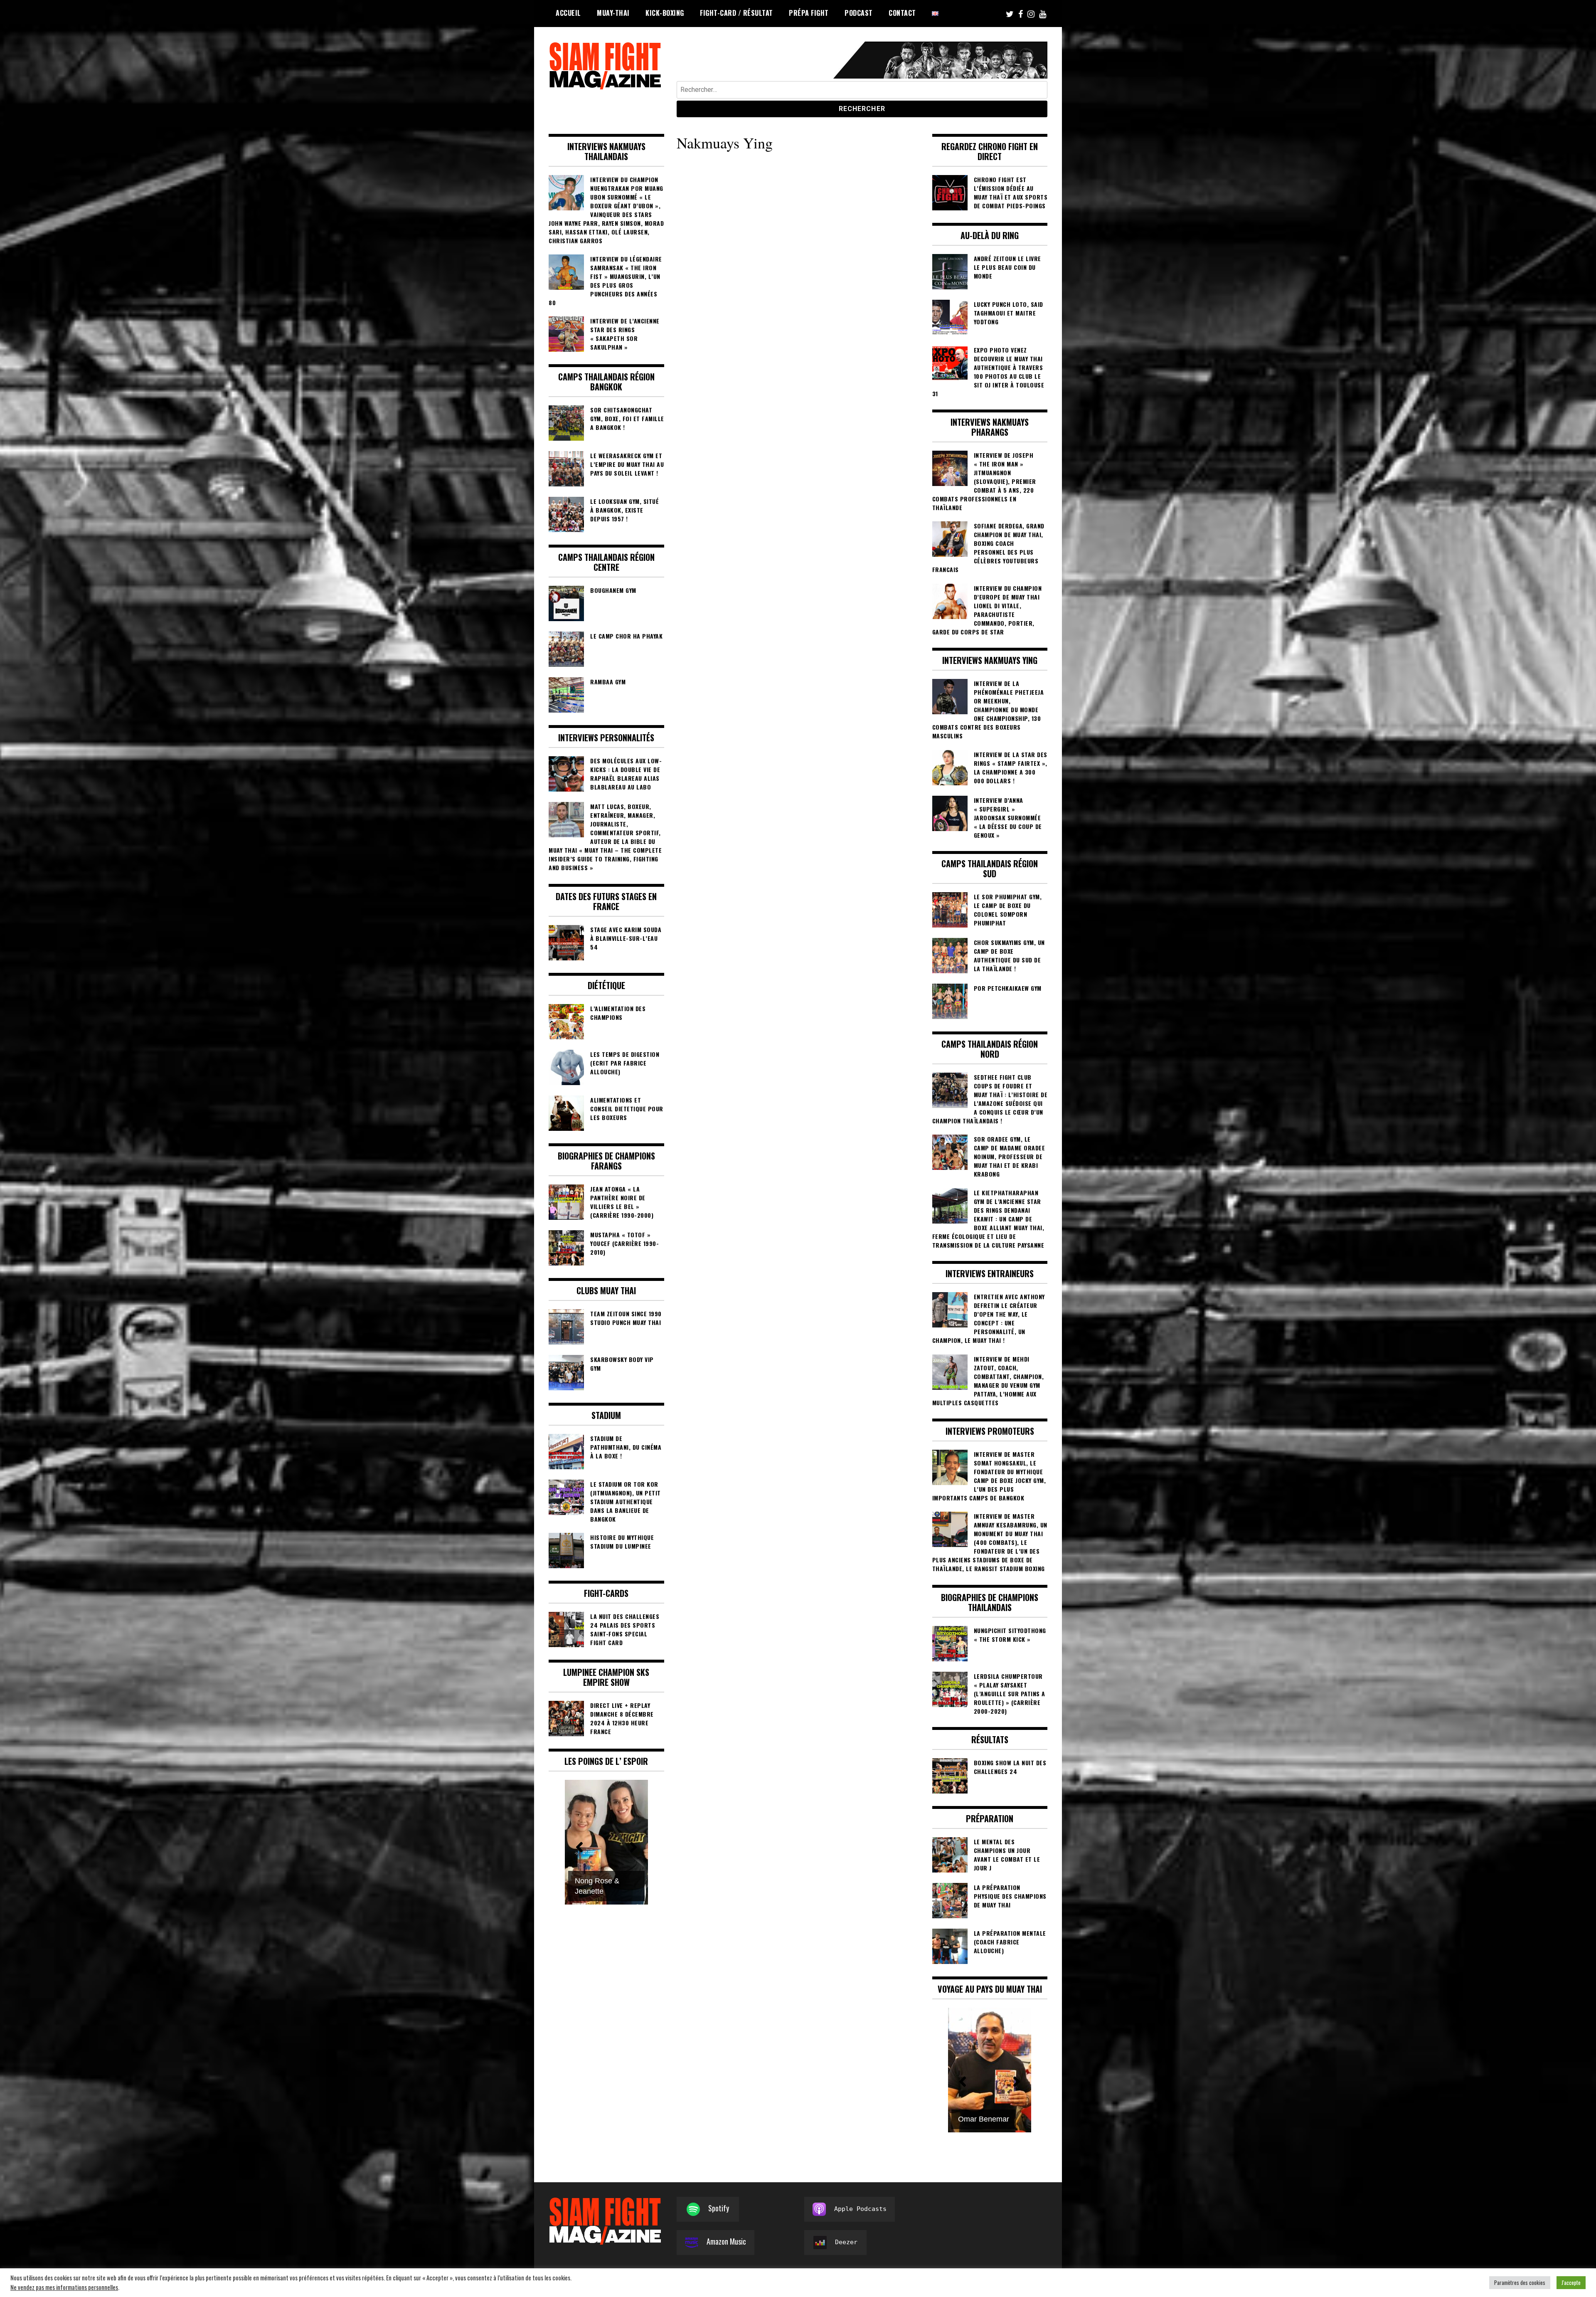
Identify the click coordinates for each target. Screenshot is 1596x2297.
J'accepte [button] (1571, 2282)
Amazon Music (726, 2241)
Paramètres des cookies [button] (1520, 2282)
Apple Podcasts (860, 2209)
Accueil (568, 13)
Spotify (719, 2208)
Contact (902, 13)
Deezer (846, 2242)
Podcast (859, 13)
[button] (579, 1847)
